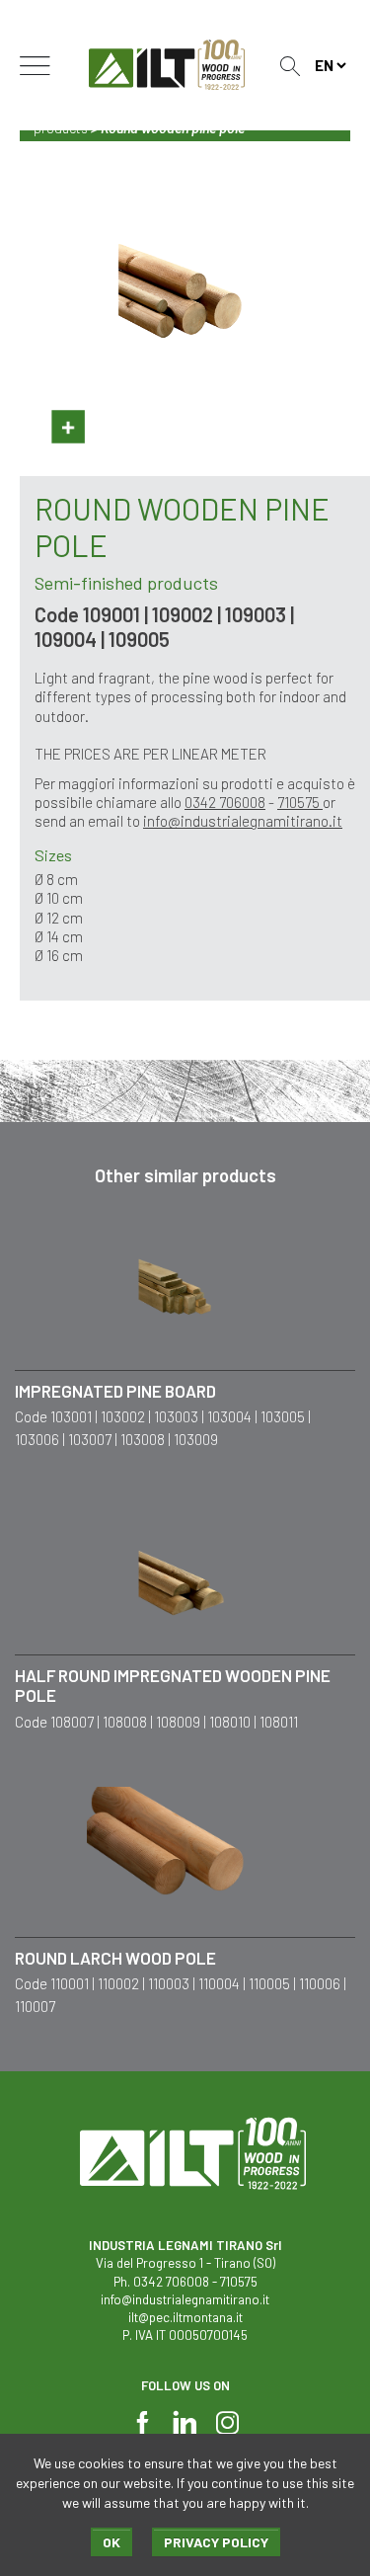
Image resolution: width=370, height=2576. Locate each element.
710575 (300, 802)
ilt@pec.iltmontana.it (185, 2317)
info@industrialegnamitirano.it (243, 821)
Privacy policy (216, 2542)
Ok (111, 2542)
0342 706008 (225, 802)
